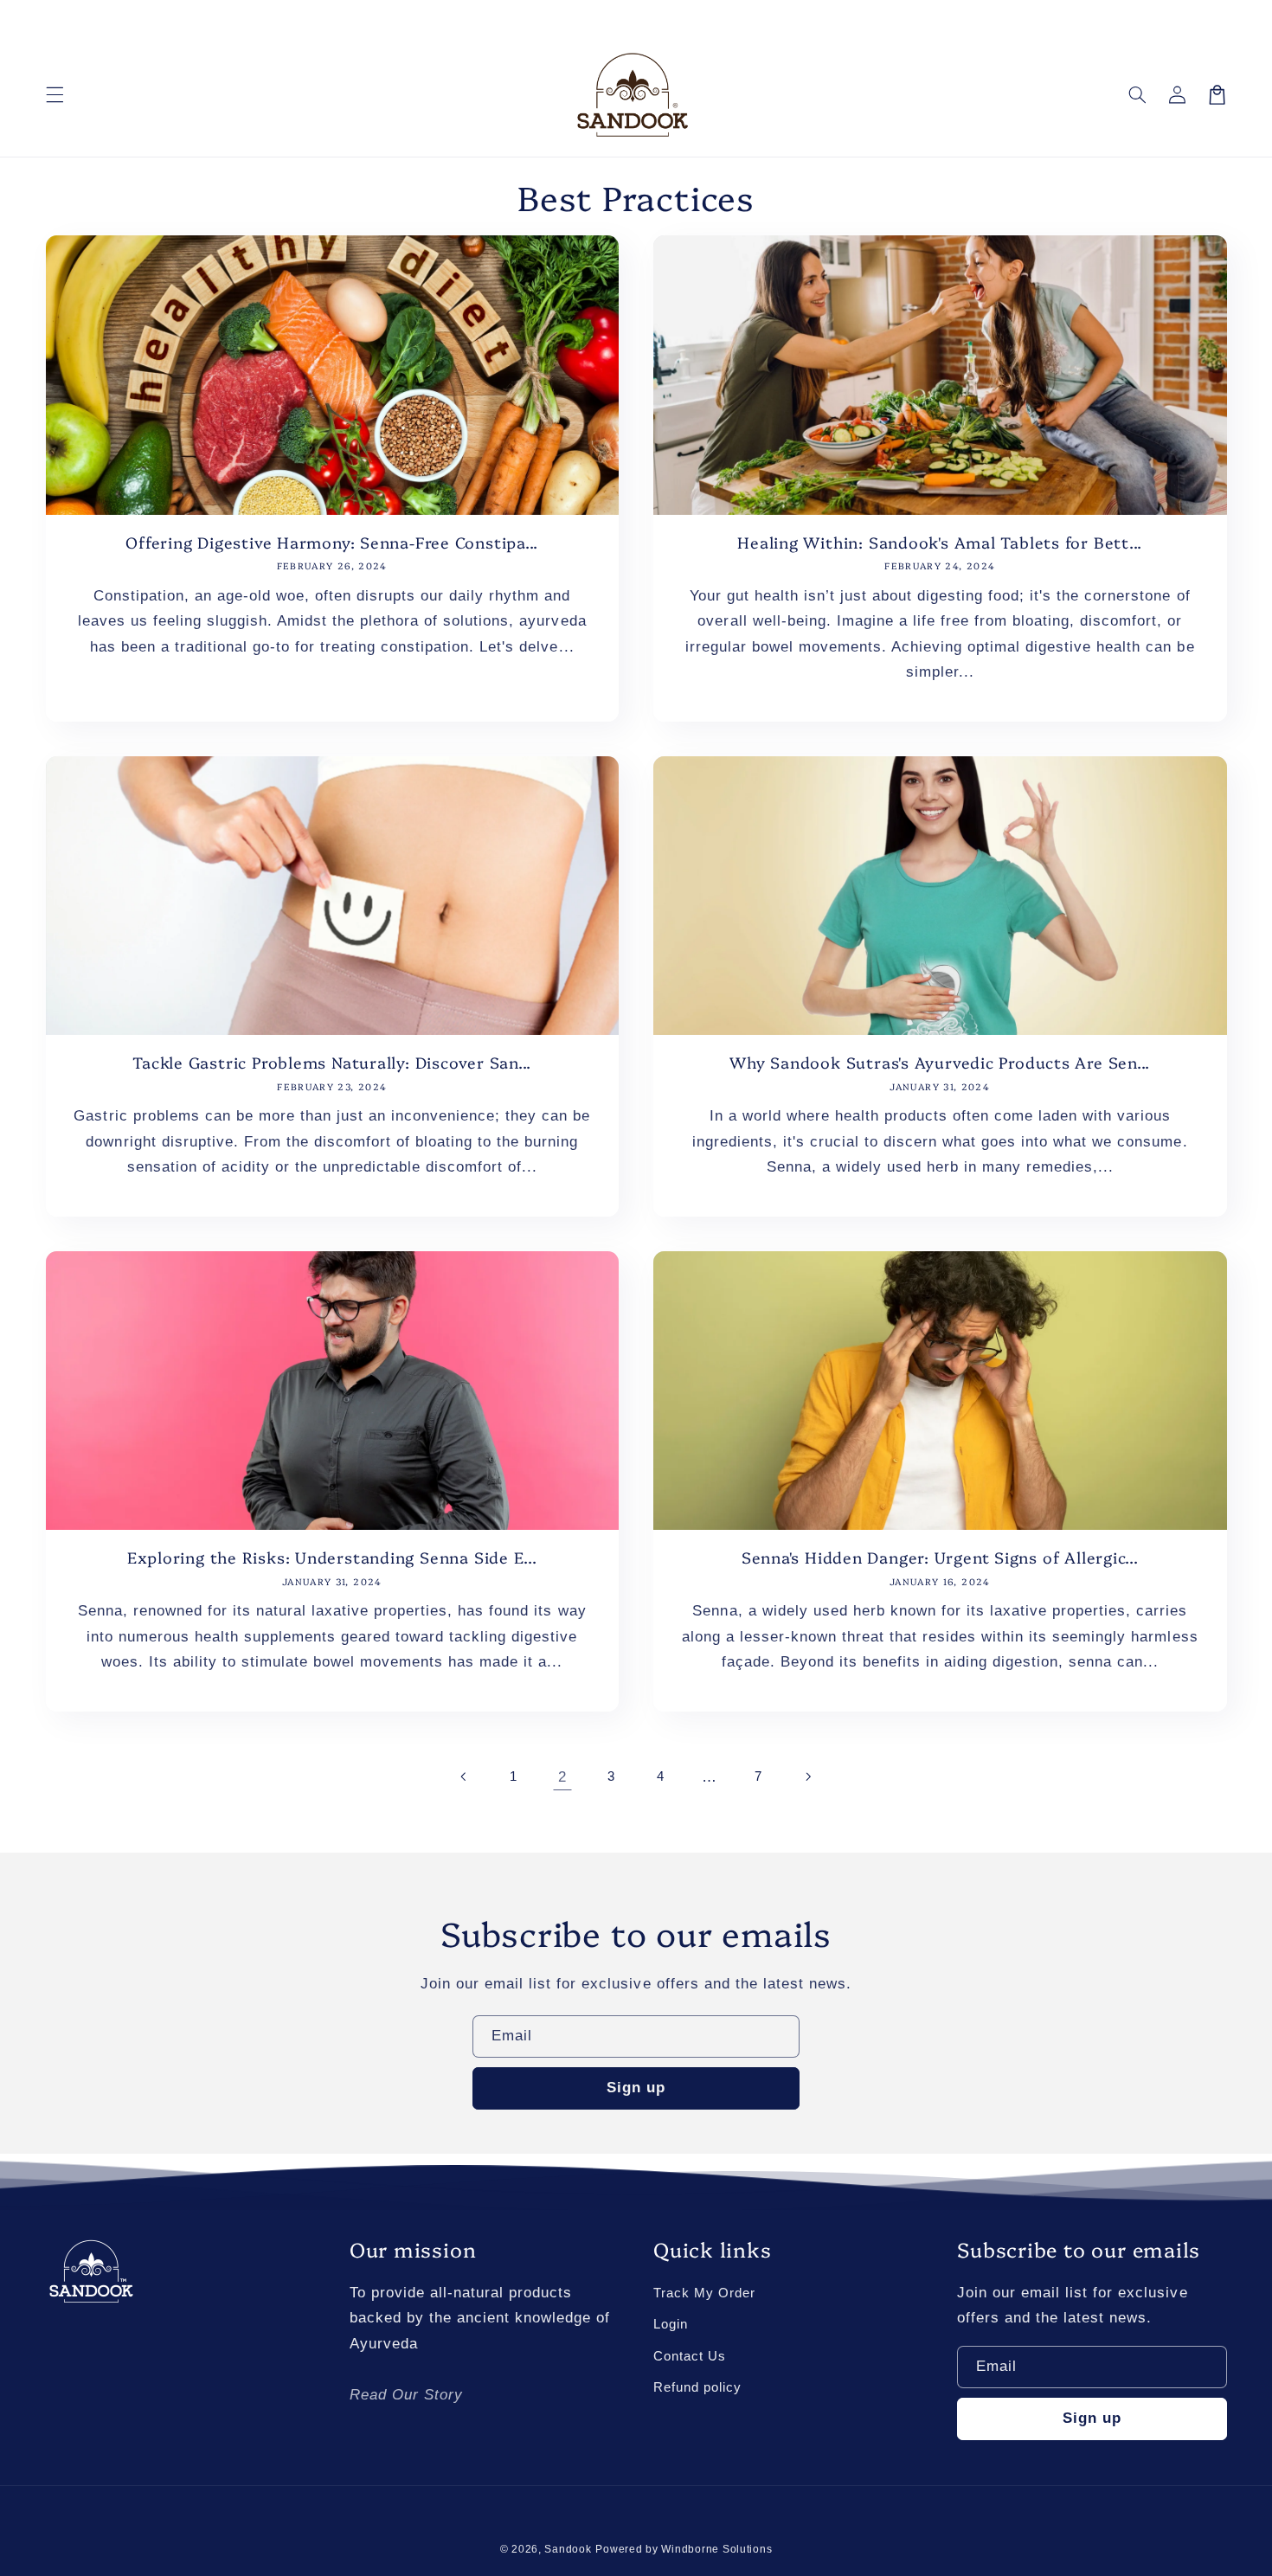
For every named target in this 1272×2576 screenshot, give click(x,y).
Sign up (636, 2088)
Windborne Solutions (716, 2549)
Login (671, 2324)
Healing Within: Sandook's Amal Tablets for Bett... (940, 543)
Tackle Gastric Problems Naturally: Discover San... (332, 1063)
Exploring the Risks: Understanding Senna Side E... (332, 1558)
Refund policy (697, 2387)
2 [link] (562, 1777)
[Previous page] (465, 1777)
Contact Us (690, 2356)
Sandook (568, 2549)
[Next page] (807, 1777)
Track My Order (704, 2293)
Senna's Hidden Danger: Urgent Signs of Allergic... (940, 1558)
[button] (55, 94)
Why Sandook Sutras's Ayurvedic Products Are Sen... (940, 1063)
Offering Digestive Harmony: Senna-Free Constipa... (332, 543)
